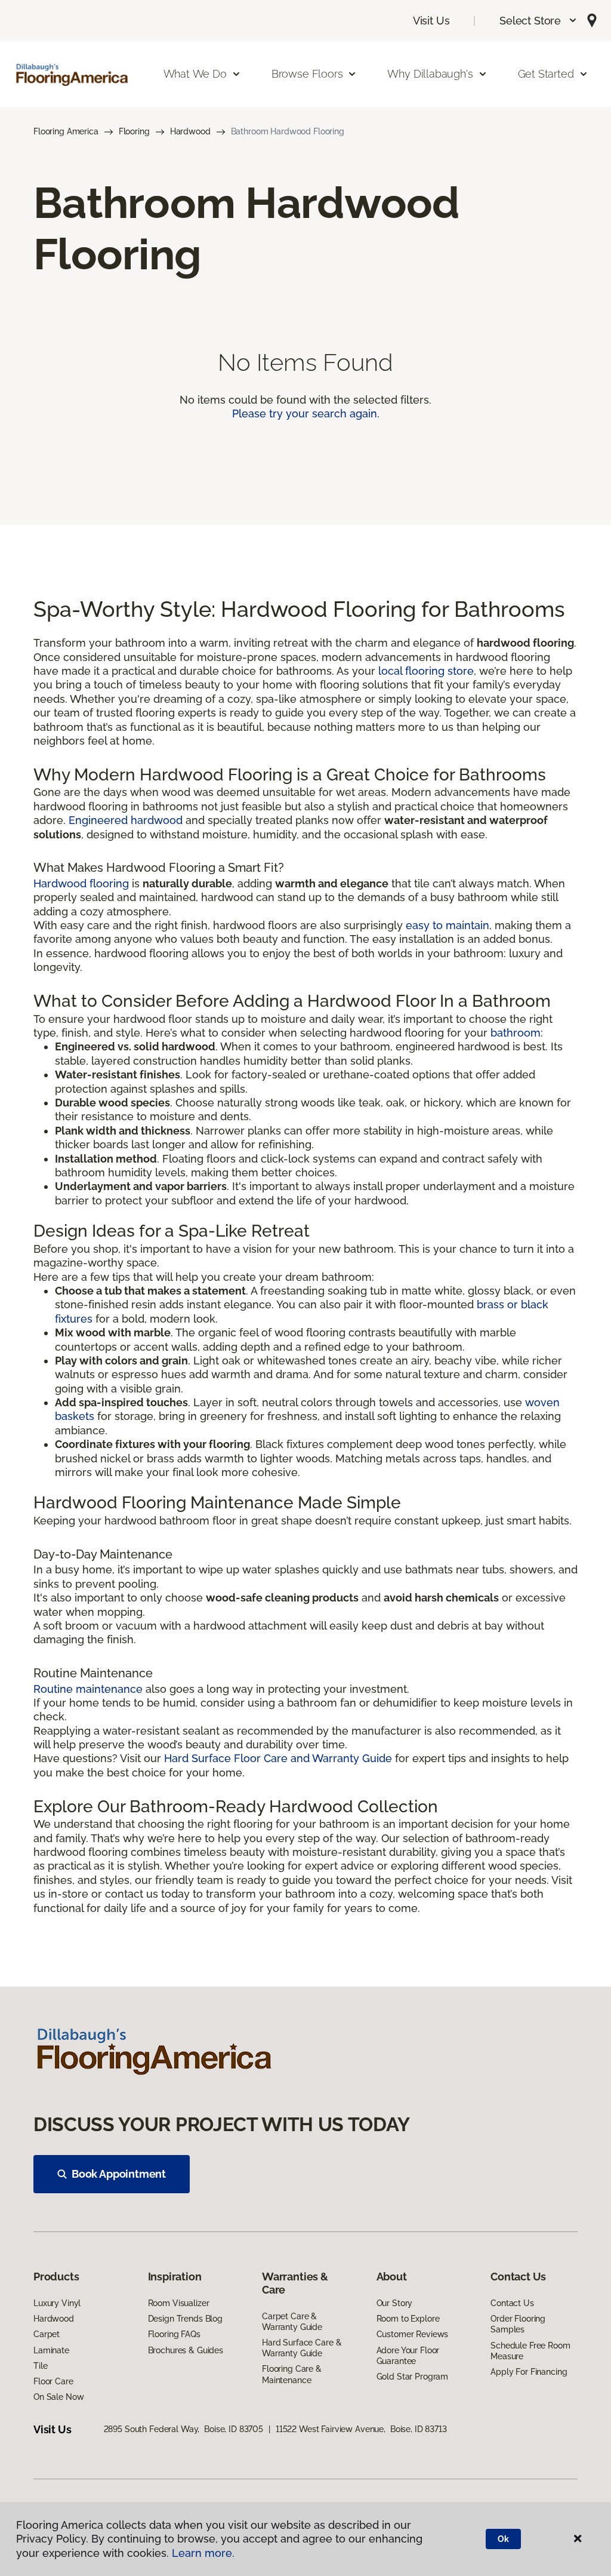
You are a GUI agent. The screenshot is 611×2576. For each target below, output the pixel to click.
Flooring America (66, 131)
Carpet (47, 2334)
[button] (539, 21)
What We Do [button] (195, 74)
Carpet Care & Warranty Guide (292, 2322)
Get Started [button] (546, 74)
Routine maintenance (88, 1689)
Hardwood (190, 131)
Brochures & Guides (186, 2350)
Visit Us (431, 21)
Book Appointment (119, 2174)
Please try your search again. (306, 414)
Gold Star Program (413, 2377)
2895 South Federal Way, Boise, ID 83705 (183, 2429)
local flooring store (426, 671)
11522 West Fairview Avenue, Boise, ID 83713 (361, 2429)
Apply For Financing (529, 2372)
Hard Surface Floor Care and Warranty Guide (278, 1758)
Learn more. (203, 2553)
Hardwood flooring (81, 883)
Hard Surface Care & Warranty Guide (302, 2348)
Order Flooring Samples (518, 2324)
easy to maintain (448, 925)
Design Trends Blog (185, 2319)
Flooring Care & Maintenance (292, 2374)
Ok (503, 2539)
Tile (40, 2366)
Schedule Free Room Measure (530, 2351)
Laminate (51, 2350)
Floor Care (53, 2381)
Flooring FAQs (174, 2334)
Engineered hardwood (126, 820)
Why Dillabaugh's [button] (430, 74)
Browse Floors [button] (307, 74)
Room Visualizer (179, 2303)
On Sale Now (58, 2397)
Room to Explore (408, 2319)
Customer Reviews (413, 2334)
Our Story (395, 2303)
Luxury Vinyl (57, 2303)
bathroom (516, 1033)
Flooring (134, 131)
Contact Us (512, 2303)
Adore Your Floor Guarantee (408, 2356)
